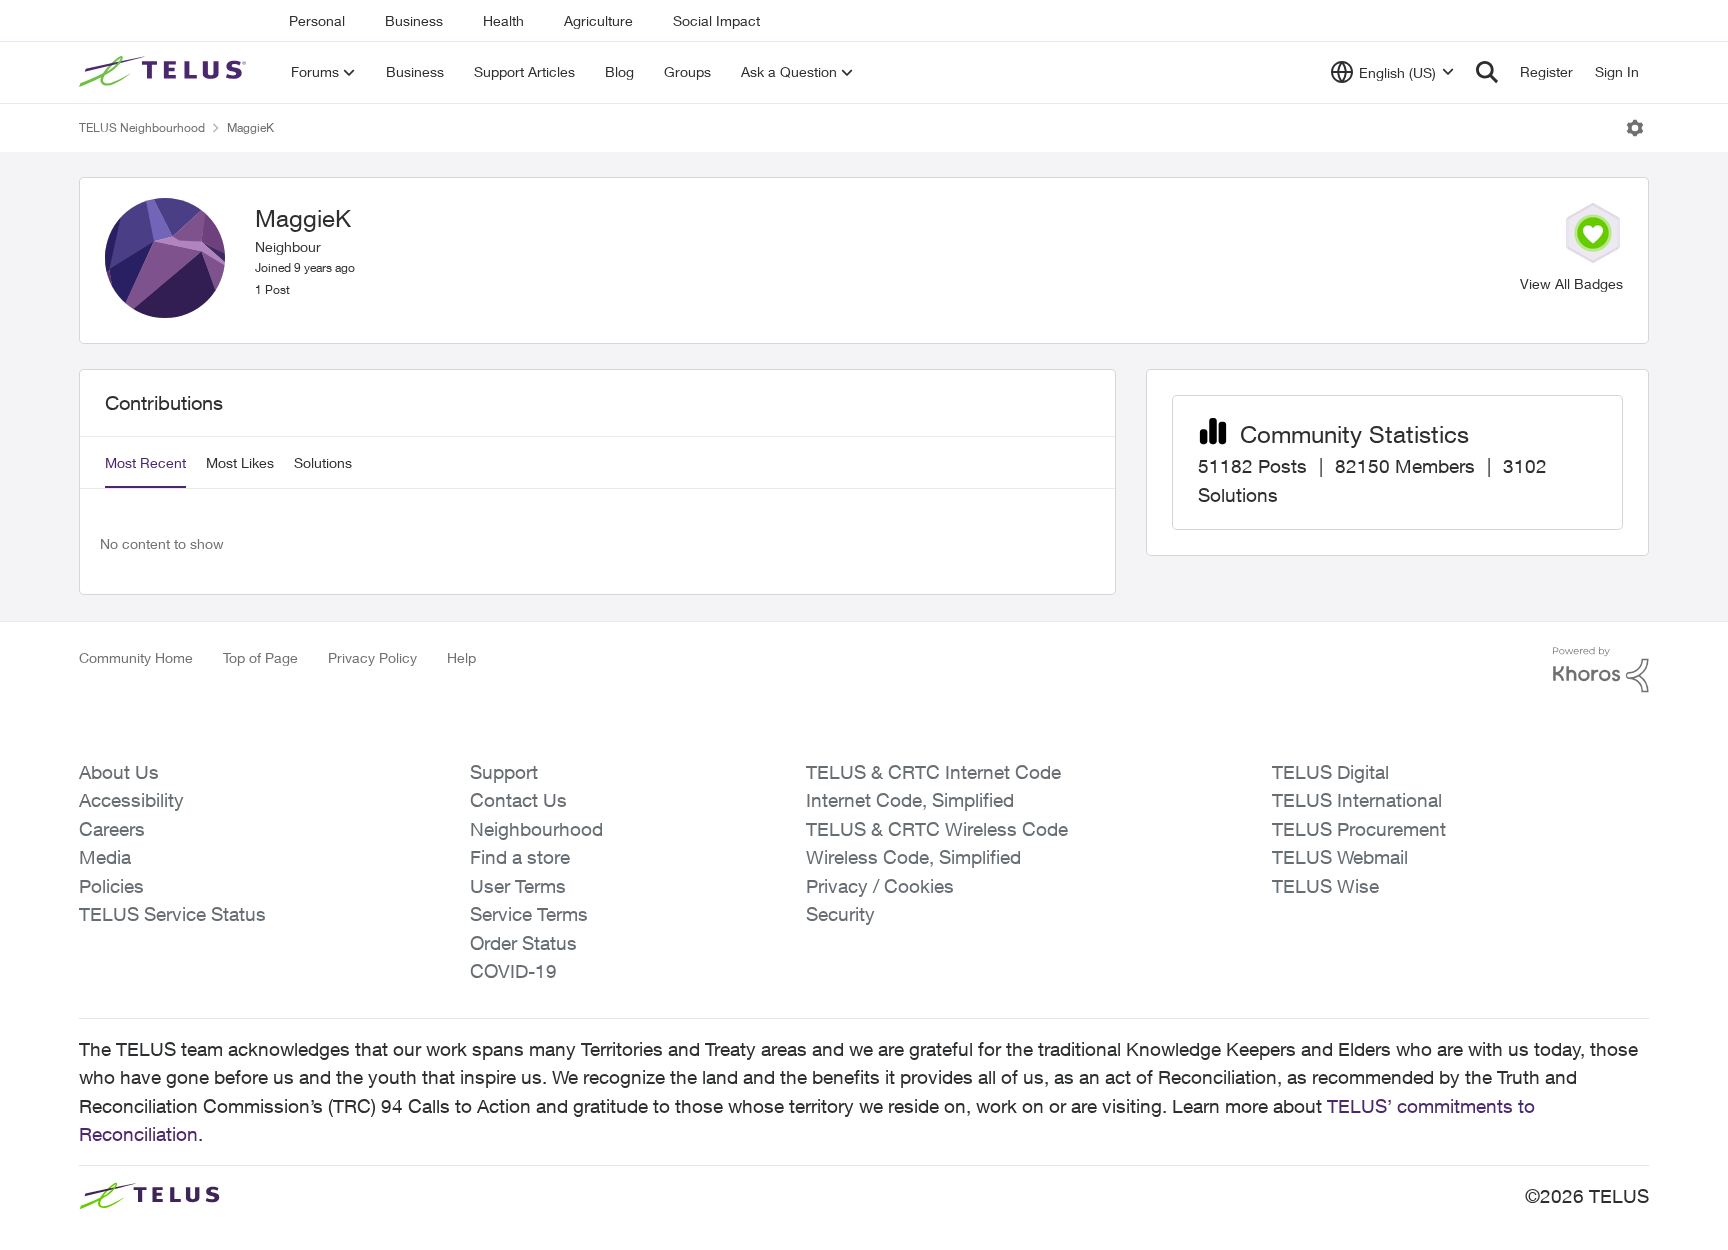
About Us (119, 772)
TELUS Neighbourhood (142, 127)
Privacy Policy (372, 657)
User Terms (518, 886)
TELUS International (1357, 800)
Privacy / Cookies (880, 886)
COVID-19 (513, 971)
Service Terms (529, 914)
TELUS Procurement (1359, 829)
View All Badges (1571, 283)
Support (504, 772)
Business (414, 20)
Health (503, 20)
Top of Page (260, 657)
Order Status (523, 943)
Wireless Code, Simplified (913, 857)
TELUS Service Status (172, 914)
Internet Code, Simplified (910, 800)
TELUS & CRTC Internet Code (933, 772)
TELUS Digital (1330, 772)
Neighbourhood (536, 829)
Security (840, 914)
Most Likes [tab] (240, 462)
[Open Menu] (1635, 128)
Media (105, 857)
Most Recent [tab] (145, 462)
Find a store (520, 857)
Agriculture (598, 20)
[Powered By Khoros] (1601, 670)
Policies (111, 886)
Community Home (136, 657)
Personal (317, 20)
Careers (112, 829)
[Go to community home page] (165, 72)
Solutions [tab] (323, 462)
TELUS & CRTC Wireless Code (937, 829)
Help (461, 657)
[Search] (1487, 72)
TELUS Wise (1325, 886)
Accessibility (131, 800)
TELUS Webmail (1340, 857)
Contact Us (518, 800)
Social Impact (716, 20)
